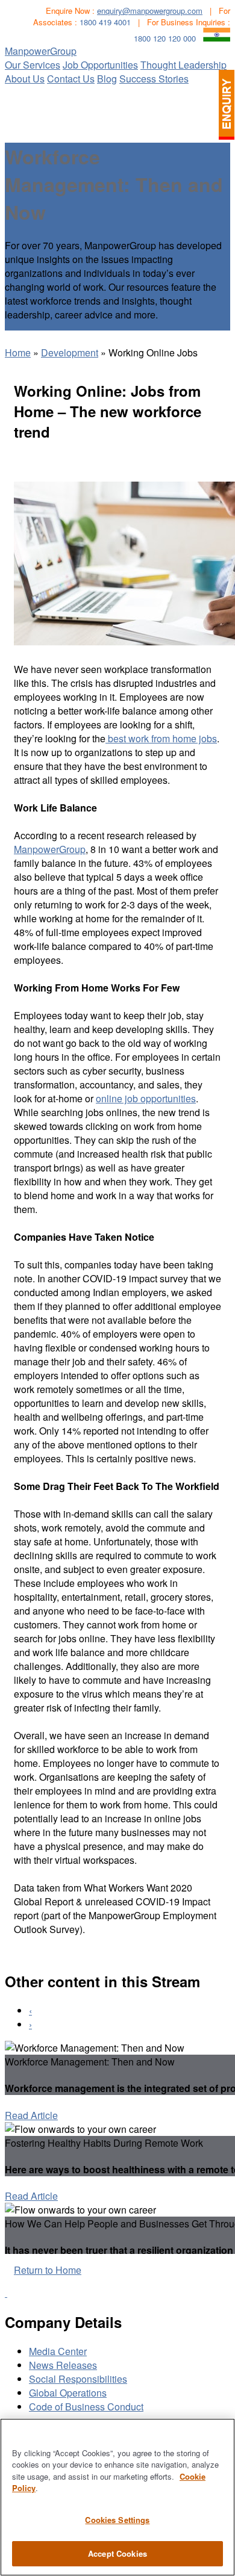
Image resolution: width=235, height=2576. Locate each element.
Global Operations (68, 2393)
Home (18, 352)
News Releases (63, 2365)
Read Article (31, 2115)
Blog (107, 79)
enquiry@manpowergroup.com (150, 11)
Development (70, 352)
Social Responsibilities (78, 2379)
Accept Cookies (117, 2553)
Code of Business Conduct (86, 2407)
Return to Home (48, 2270)
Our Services (33, 65)
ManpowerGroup (41, 51)
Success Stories (154, 79)
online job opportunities (146, 1098)
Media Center (58, 2351)
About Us (25, 79)
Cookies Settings (117, 2520)
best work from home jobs (161, 738)
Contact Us (71, 79)
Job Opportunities (100, 65)
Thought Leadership (183, 65)
